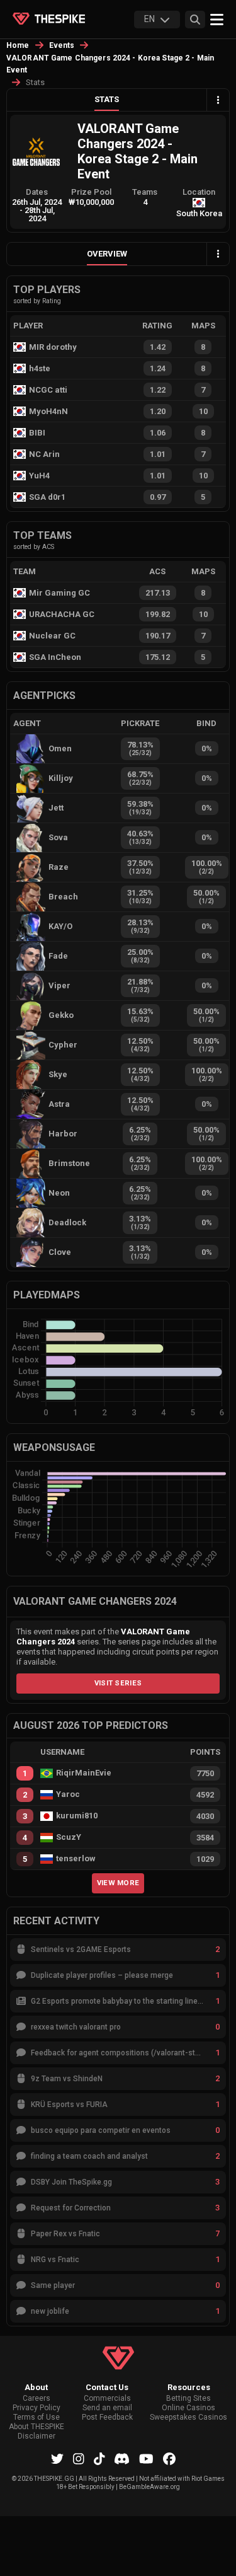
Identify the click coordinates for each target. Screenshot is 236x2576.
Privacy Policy (37, 2408)
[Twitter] (57, 2459)
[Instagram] (79, 2459)
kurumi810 (77, 1816)
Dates (37, 192)
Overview (107, 254)
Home (18, 45)
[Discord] (122, 2459)
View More (118, 1883)
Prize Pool (91, 192)
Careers (37, 2399)
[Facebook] (169, 2459)
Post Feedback (107, 2417)
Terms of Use (37, 2417)
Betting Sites (188, 2399)
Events (62, 45)
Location (199, 192)
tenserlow (76, 1859)
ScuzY (69, 1837)
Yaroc (68, 1794)
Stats (107, 99)
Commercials (107, 2399)
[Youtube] (146, 2459)
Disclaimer (37, 2436)
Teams (145, 192)
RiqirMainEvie (84, 1773)
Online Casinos (188, 2408)
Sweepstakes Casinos (188, 2417)
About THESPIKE (37, 2427)
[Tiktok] (99, 2459)
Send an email (107, 2408)
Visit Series (118, 1683)
